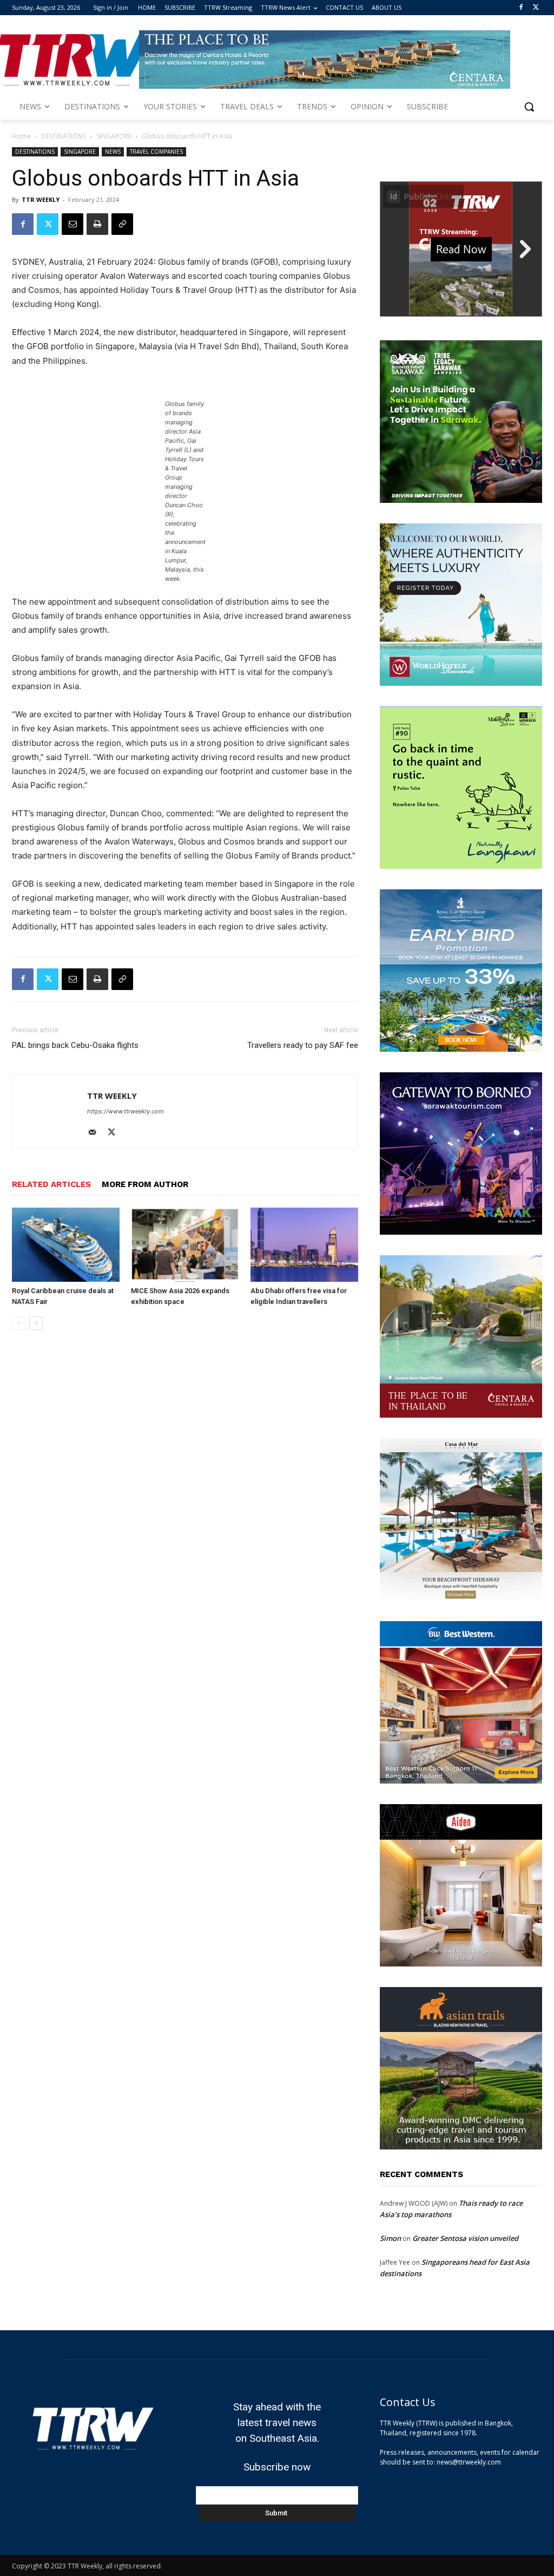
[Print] (97, 224)
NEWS (113, 152)
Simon (390, 2238)
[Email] (72, 224)
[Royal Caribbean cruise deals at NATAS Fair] (66, 1245)
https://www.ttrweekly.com (126, 1111)
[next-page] (36, 1323)
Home (21, 136)
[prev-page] (19, 1323)
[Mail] (96, 1133)
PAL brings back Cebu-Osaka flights (75, 1045)
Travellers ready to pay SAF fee (303, 1045)
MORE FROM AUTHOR (145, 1184)
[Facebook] (521, 8)
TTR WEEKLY (41, 199)
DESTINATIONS (64, 136)
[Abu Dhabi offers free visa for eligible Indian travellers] (304, 1245)
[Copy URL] (122, 224)
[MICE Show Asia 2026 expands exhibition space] (185, 1245)
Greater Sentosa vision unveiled (465, 2238)
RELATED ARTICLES (51, 1184)
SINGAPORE (114, 136)
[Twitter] (536, 8)
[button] (529, 107)
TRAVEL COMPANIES (156, 152)
